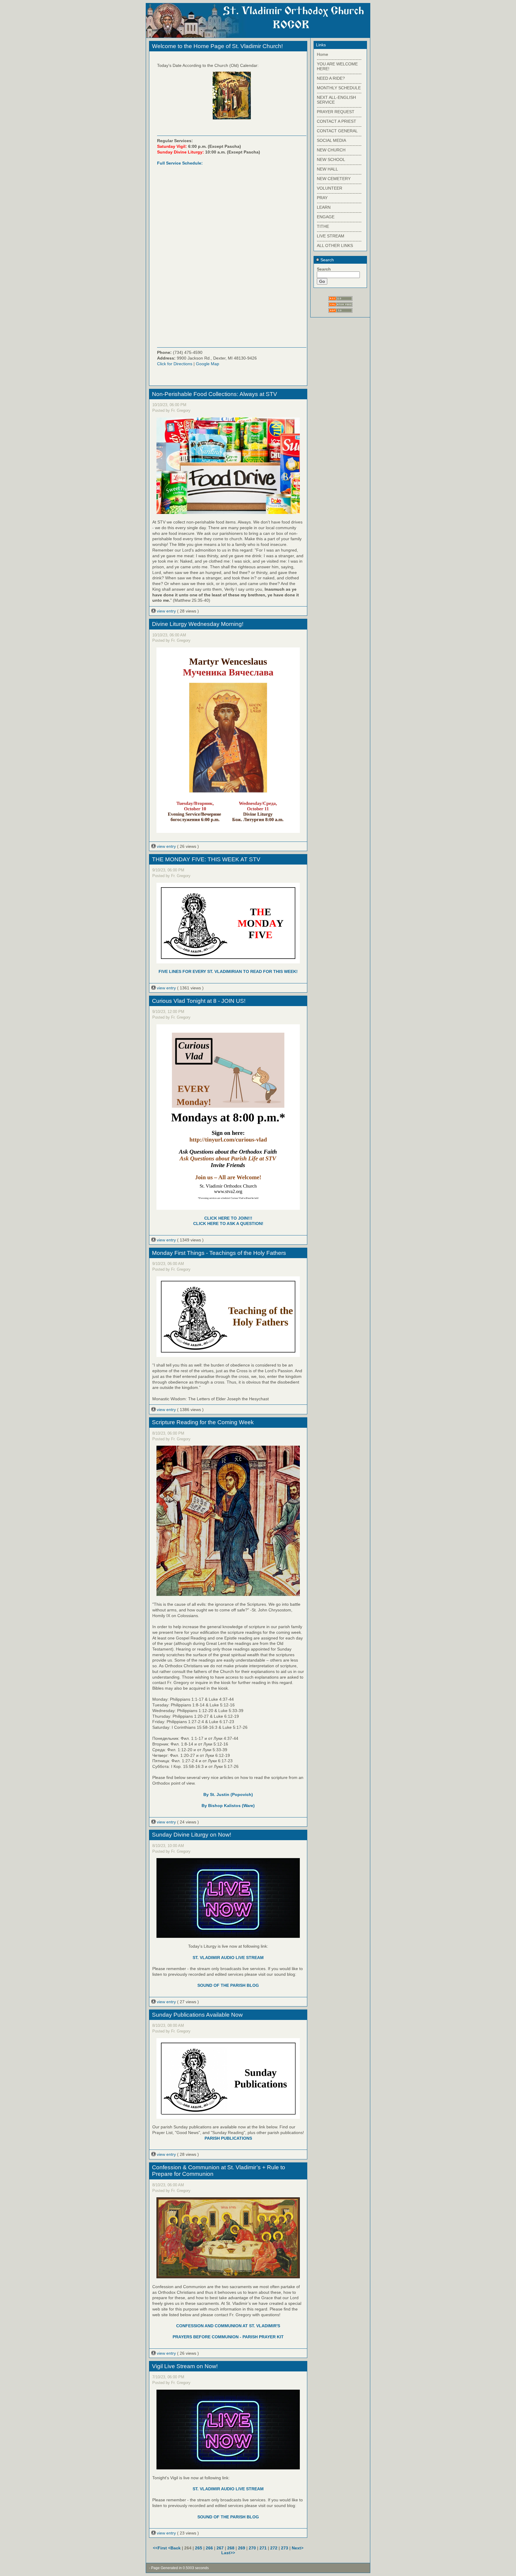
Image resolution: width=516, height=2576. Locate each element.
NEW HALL (327, 169)
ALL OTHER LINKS (335, 245)
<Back (175, 2548)
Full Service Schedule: (180, 163)
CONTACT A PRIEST (337, 121)
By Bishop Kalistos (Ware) (228, 1806)
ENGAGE (326, 217)
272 (274, 2548)
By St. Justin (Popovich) (228, 1794)
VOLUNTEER (330, 188)
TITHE (323, 226)
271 (263, 2548)
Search (327, 260)
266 (209, 2548)
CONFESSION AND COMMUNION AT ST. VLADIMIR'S (228, 2326)
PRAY (322, 198)
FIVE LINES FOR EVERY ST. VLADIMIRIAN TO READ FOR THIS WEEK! (228, 971)
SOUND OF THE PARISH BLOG (228, 1985)
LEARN (324, 207)
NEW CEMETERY (334, 179)
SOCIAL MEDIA (331, 140)
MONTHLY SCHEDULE (339, 88)
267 (220, 2548)
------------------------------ (339, 59)
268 (231, 2548)
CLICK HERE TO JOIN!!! (228, 1218)
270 (252, 2548)
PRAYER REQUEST (336, 112)
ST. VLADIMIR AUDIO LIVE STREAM (228, 1958)
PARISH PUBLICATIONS (228, 2138)
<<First (161, 2548)
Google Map (208, 364)
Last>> (228, 2553)
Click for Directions (175, 364)
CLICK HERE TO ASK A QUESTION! (228, 1223)
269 (242, 2548)
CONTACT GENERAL (337, 131)
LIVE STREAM (331, 236)
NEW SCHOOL (331, 159)
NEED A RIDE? (331, 78)
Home (322, 54)
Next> (298, 2548)
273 (285, 2548)
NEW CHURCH (331, 150)
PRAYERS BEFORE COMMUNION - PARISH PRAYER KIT (228, 2337)
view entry (166, 611)
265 (199, 2548)
